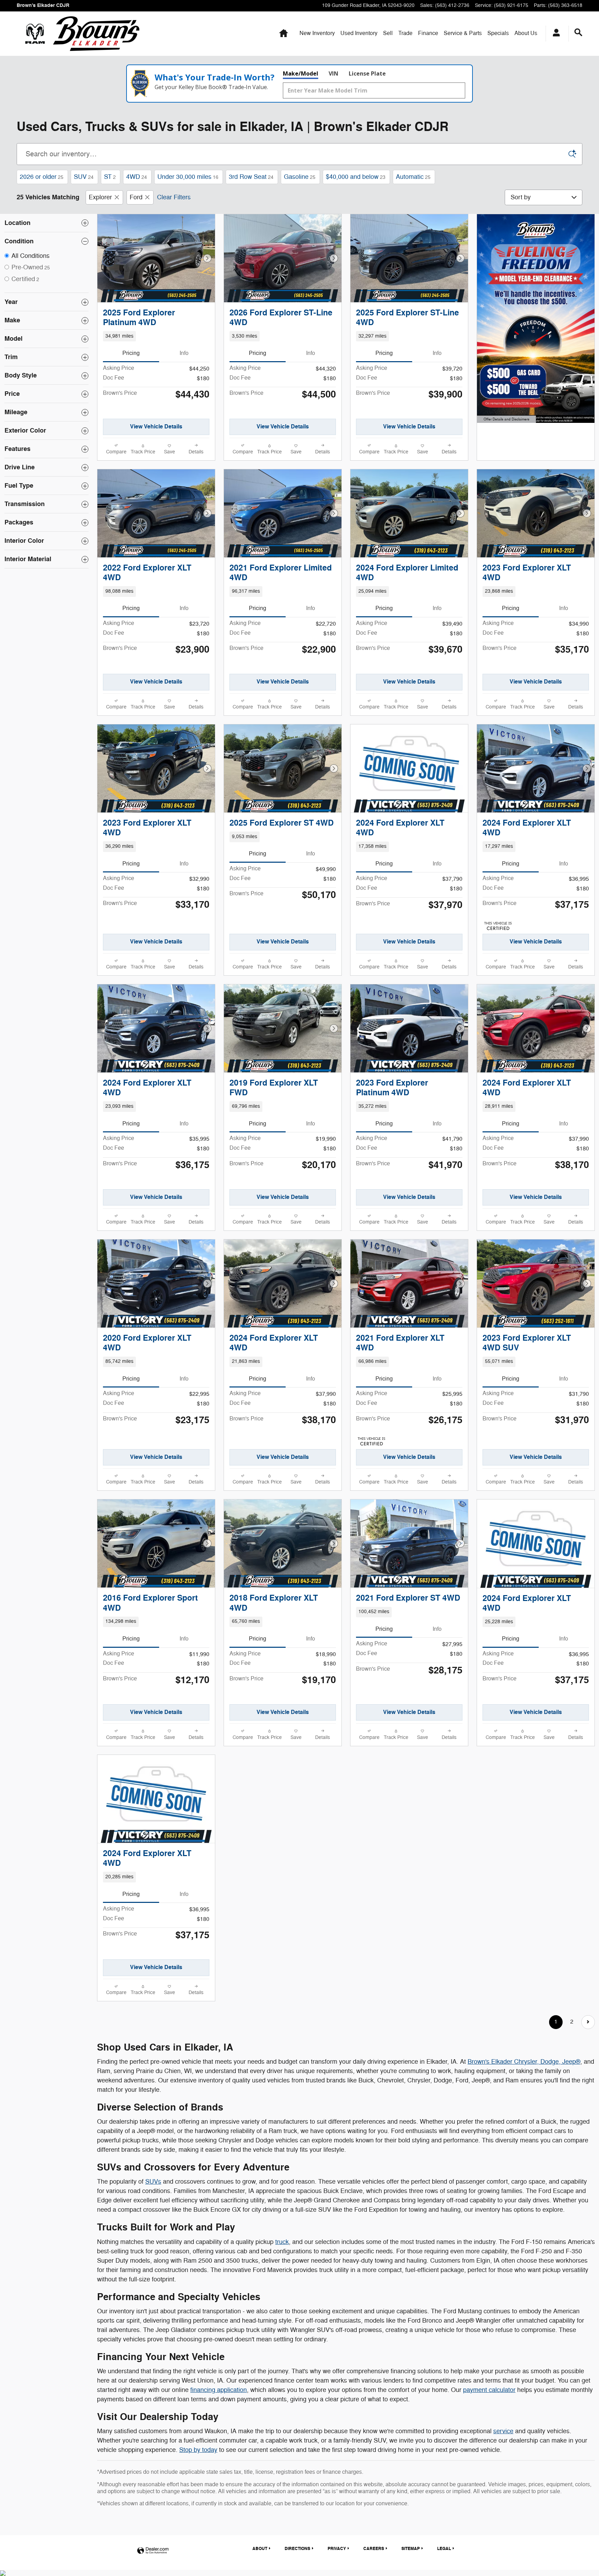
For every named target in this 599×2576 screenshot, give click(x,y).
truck (282, 2242)
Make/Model (301, 73)
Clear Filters (174, 197)
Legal (444, 2549)
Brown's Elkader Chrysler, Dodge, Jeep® (524, 2062)
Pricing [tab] (131, 353)
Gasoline (300, 177)
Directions (297, 2549)
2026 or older (42, 177)
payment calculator (489, 2390)
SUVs (153, 2182)
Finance (428, 33)
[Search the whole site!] (578, 33)
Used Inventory (359, 33)
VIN (333, 73)
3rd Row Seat (251, 177)
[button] (156, 336)
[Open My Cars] (554, 34)
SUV (84, 177)
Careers (374, 2549)
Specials (498, 33)
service (503, 2431)
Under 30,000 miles (188, 177)
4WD (137, 177)
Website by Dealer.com (153, 2551)
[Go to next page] (588, 2022)
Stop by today (198, 2450)
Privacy (337, 2549)
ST (110, 177)
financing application (219, 2390)
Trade (405, 33)
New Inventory (317, 33)
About (526, 33)
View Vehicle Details (156, 427)
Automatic (413, 177)
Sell (388, 33)
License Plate (367, 73)
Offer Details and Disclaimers (506, 420)
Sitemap (411, 2549)
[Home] (35, 34)
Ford (136, 197)
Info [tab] (184, 353)
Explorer (100, 197)
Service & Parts (463, 33)
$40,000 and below (356, 177)
